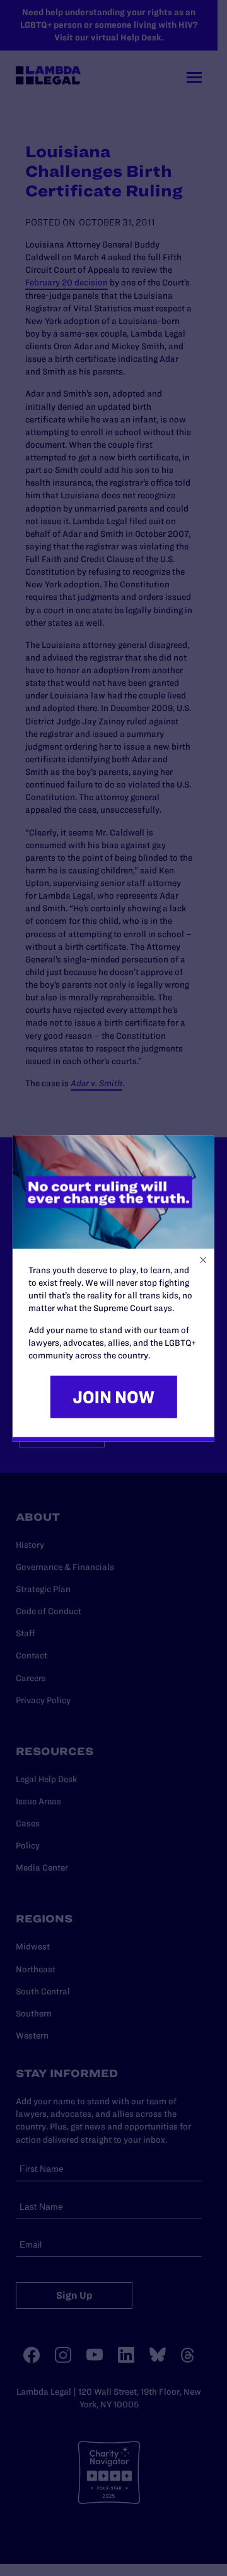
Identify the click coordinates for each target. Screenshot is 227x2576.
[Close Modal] (203, 1260)
